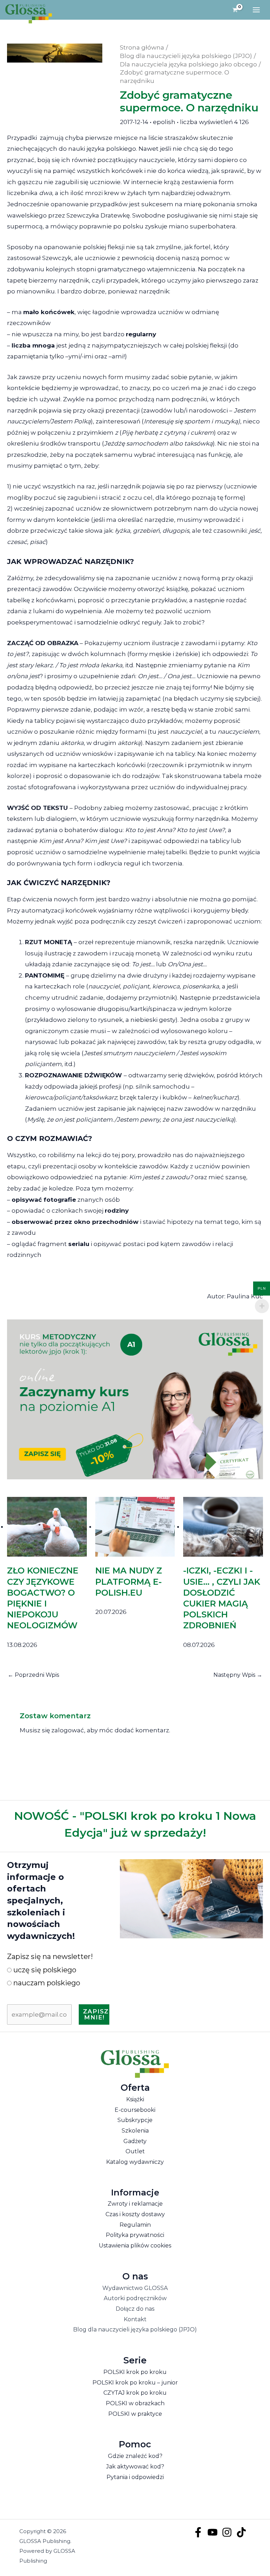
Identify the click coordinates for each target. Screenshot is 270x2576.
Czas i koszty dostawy (135, 2214)
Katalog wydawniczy (135, 2162)
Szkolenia (135, 2131)
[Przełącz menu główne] (256, 10)
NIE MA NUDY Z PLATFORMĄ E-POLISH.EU (129, 1581)
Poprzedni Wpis (33, 1675)
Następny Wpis (238, 1675)
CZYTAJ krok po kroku (135, 2393)
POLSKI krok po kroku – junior (135, 2383)
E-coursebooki (135, 2110)
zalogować (68, 1730)
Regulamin (135, 2225)
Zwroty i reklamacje (135, 2204)
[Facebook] (198, 2532)
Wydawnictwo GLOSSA (135, 2288)
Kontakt (135, 2319)
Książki (135, 2099)
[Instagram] (227, 2532)
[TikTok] (241, 2532)
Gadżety (135, 2141)
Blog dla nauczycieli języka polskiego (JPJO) (135, 2330)
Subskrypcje (135, 2120)
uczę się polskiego (44, 1970)
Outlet (135, 2151)
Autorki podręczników (135, 2298)
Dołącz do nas (135, 2309)
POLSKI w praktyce (135, 2414)
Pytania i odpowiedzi (135, 2477)
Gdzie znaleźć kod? (135, 2456)
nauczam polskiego (46, 1983)
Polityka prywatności (135, 2235)
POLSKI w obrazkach (135, 2403)
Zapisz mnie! (96, 2014)
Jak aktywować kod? (135, 2467)
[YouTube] (213, 2532)
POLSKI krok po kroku (135, 2372)
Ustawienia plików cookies (135, 2246)
